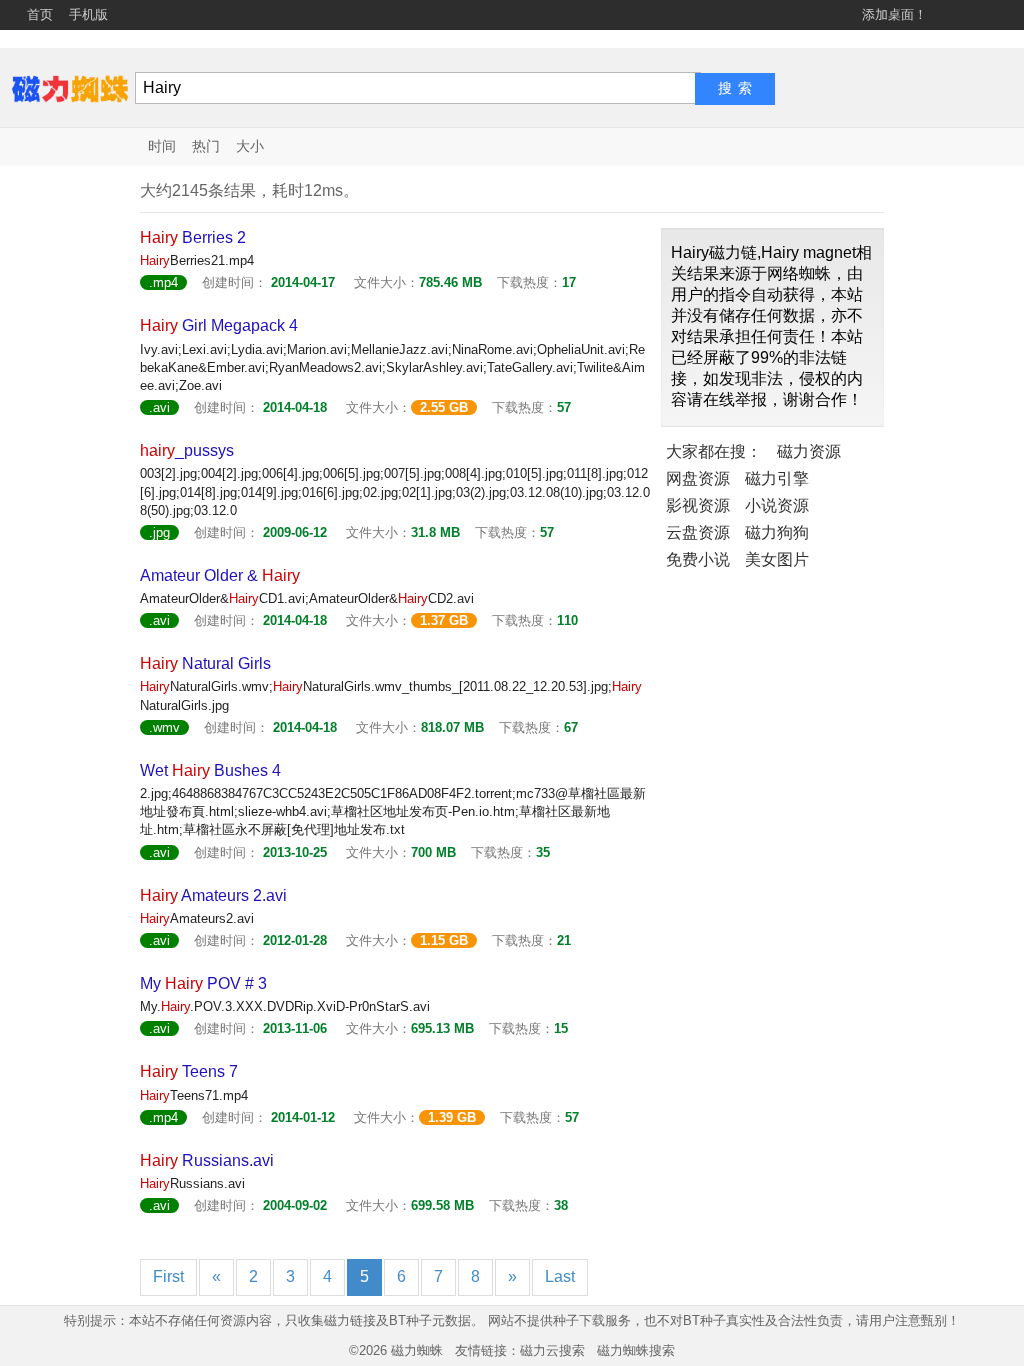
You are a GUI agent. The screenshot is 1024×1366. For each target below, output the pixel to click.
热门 (206, 146)
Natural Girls (205, 663)
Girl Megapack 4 (219, 325)
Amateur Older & (220, 575)
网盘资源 (698, 478)
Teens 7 (189, 1071)
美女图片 (777, 559)
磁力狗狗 (777, 532)
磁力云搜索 (552, 1350)
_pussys (187, 450)
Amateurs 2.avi (213, 895)
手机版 (88, 14)
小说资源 (777, 505)
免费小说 (698, 559)
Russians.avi (207, 1160)
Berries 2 (193, 237)
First (168, 1276)
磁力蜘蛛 (417, 1350)
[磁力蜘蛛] (70, 87)
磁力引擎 (777, 478)
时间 (162, 146)
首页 (40, 14)
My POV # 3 (203, 983)
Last (560, 1276)
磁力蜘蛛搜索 (636, 1350)
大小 (250, 146)
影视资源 (698, 505)
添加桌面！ (894, 14)
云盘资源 (698, 532)
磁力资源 (809, 451)
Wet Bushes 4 (210, 770)
